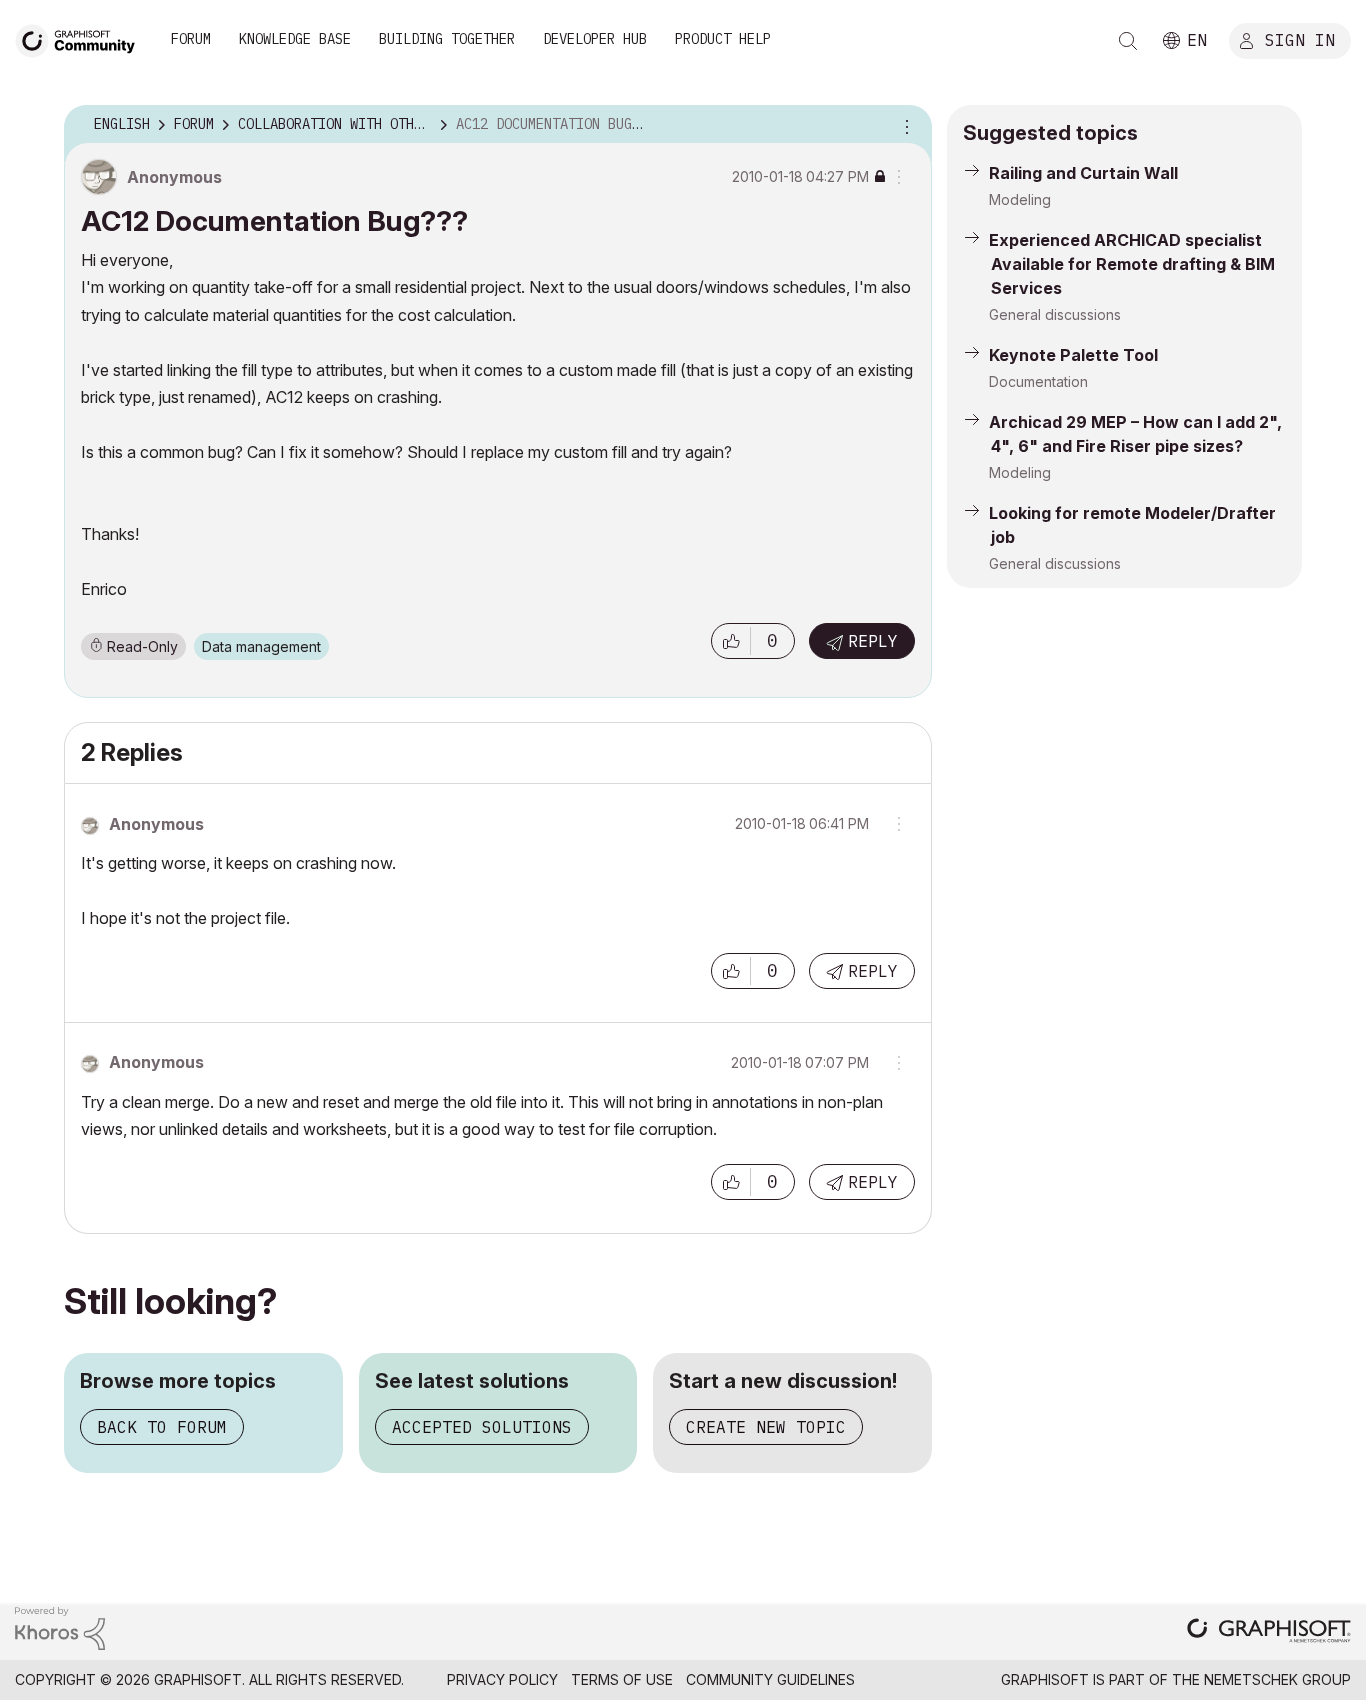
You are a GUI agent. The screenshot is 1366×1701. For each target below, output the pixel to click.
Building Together (447, 39)
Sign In (1300, 39)
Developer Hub (595, 39)
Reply (873, 641)
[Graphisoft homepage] (1269, 1632)
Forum (191, 39)
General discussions (1055, 314)
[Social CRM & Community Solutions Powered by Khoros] (60, 1626)
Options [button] (904, 125)
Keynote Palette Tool (1073, 355)
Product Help (723, 39)
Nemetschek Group (1277, 1679)
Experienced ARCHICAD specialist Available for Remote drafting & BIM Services (1132, 264)
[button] (731, 641)
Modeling (1020, 199)
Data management (261, 646)
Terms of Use (622, 1679)
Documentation (1038, 381)
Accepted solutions (482, 1427)
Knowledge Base (295, 39)
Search (1128, 41)
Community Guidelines (770, 1679)
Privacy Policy (502, 1679)
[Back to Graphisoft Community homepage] (82, 38)
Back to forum (162, 1427)
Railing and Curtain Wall (1083, 173)
